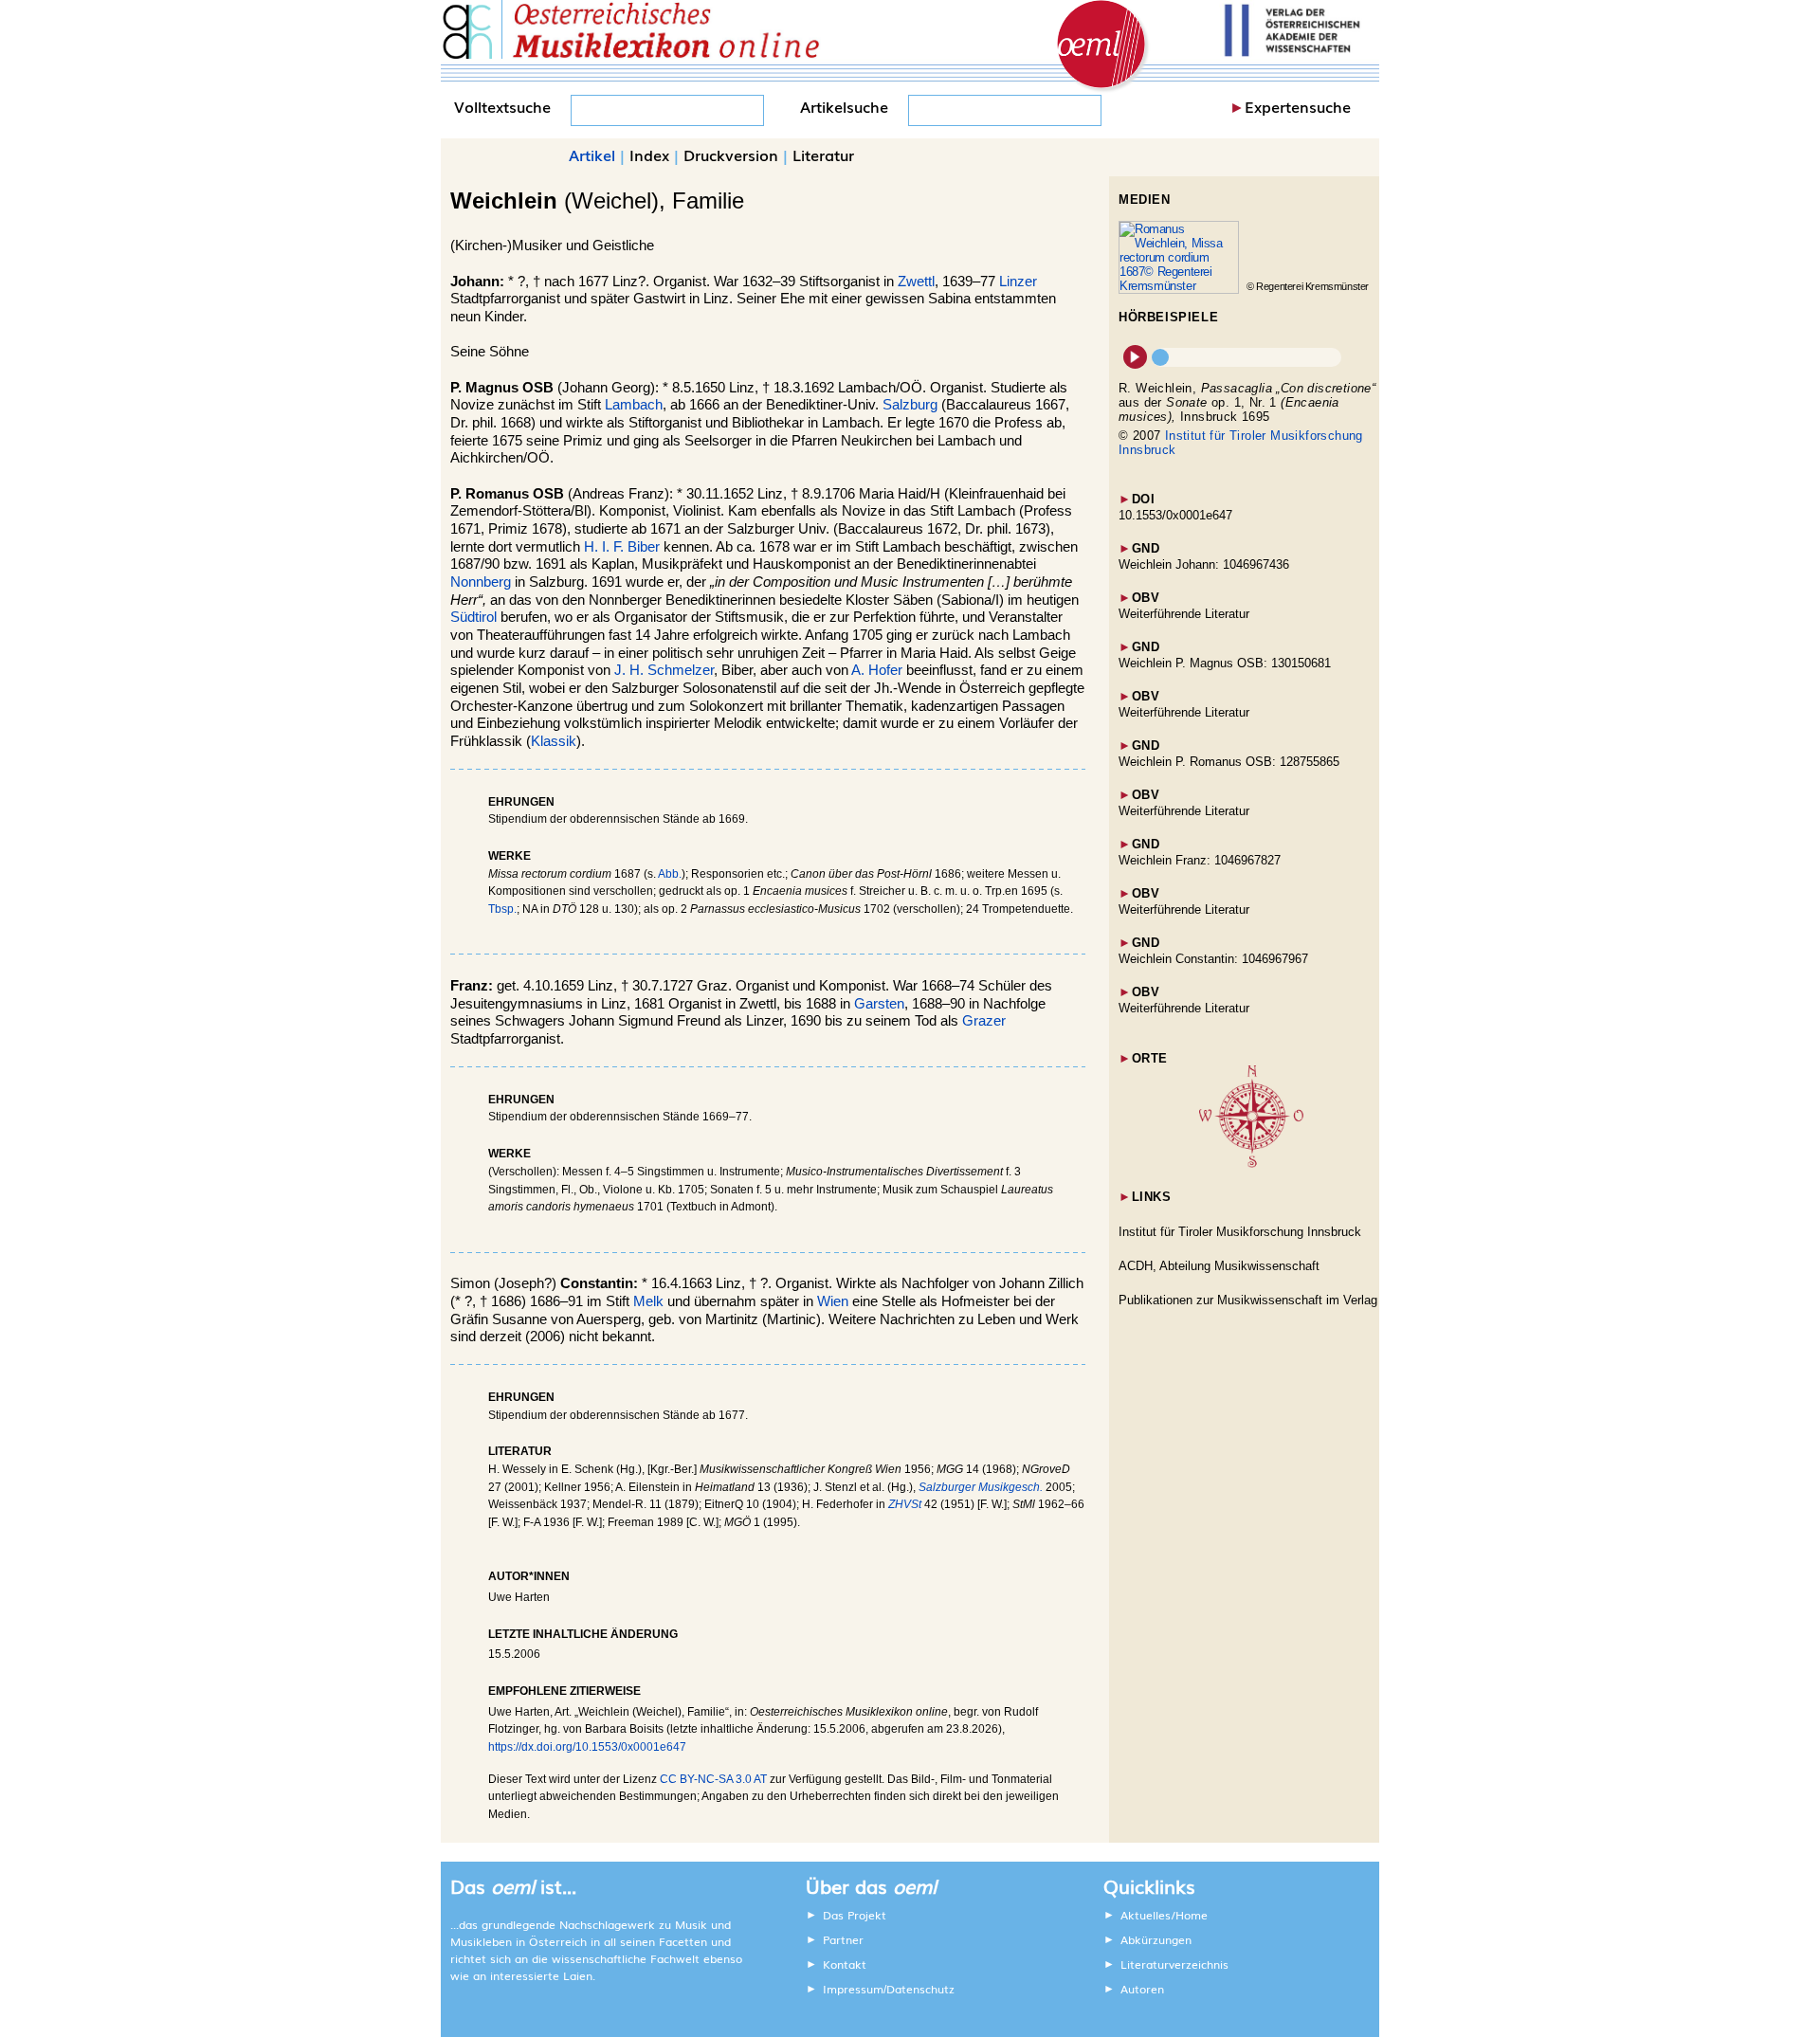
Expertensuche (1298, 106)
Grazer (984, 1021)
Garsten (879, 1004)
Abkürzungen (1156, 1939)
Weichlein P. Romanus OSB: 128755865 (1229, 762)
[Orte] (1251, 1164)
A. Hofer (877, 670)
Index (649, 155)
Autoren (1142, 1989)
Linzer (1018, 282)
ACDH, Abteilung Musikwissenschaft (1219, 1266)
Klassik (554, 741)
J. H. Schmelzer (664, 670)
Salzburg (910, 405)
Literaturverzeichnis (1174, 1964)
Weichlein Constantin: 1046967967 (1213, 959)
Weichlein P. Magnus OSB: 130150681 (1225, 663)
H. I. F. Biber (622, 547)
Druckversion (731, 155)
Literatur (823, 155)
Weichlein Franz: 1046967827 (1200, 860)
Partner (843, 1939)
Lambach (634, 405)
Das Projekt (855, 1915)
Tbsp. (502, 909)
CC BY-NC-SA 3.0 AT (713, 1779)
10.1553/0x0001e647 (1175, 515)
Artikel (592, 155)
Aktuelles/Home (1164, 1915)
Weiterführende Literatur (1184, 614)
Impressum (853, 1989)
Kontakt (845, 1964)
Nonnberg (481, 582)
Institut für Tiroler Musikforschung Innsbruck (1240, 1232)
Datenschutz (920, 1989)
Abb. (670, 874)
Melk (648, 1301)
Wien (833, 1301)
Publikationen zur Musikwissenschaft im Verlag (1248, 1300)
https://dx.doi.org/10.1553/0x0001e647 (587, 1747)
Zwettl (916, 282)
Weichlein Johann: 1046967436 (1204, 564)
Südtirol (473, 617)
